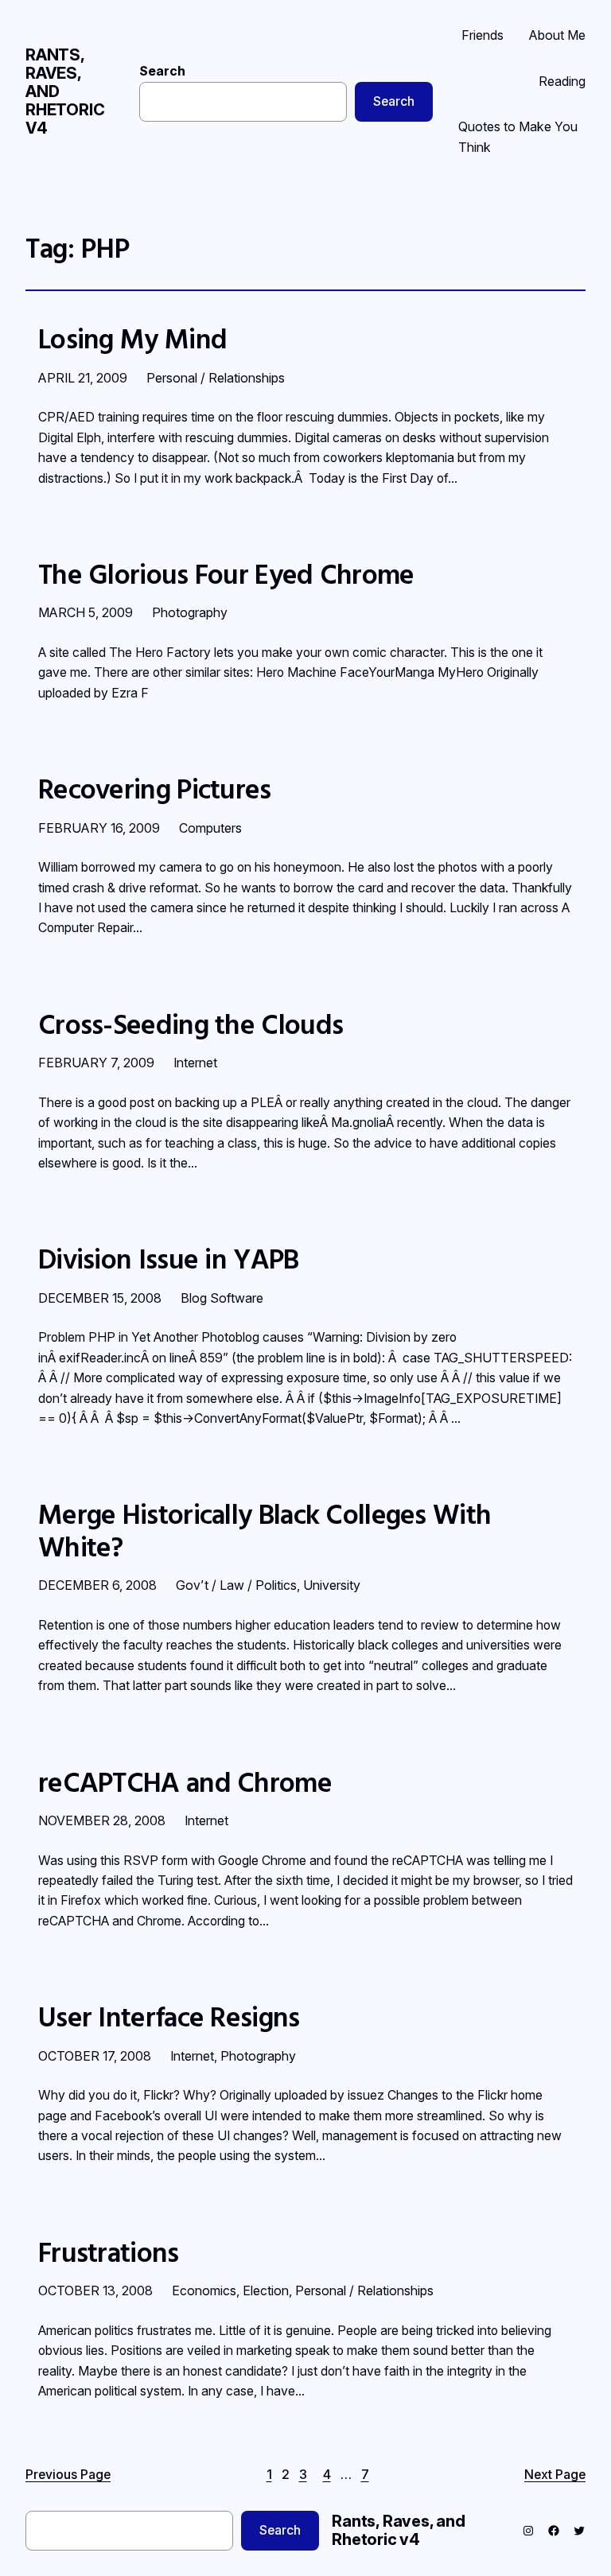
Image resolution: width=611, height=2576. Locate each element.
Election (266, 2290)
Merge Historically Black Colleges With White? (265, 1531)
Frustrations (109, 2252)
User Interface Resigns (169, 2017)
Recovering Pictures (155, 789)
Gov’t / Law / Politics (236, 1585)
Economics (204, 2290)
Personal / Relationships (216, 378)
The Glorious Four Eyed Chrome (226, 574)
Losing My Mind (132, 339)
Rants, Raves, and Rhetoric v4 (399, 2530)
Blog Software (222, 1298)
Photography (190, 612)
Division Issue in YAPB (169, 1259)
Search (162, 71)
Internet (195, 1063)
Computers (210, 828)
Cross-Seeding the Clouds (191, 1024)
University (332, 1585)
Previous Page (68, 2475)
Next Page (555, 2475)
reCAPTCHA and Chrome (185, 1782)
